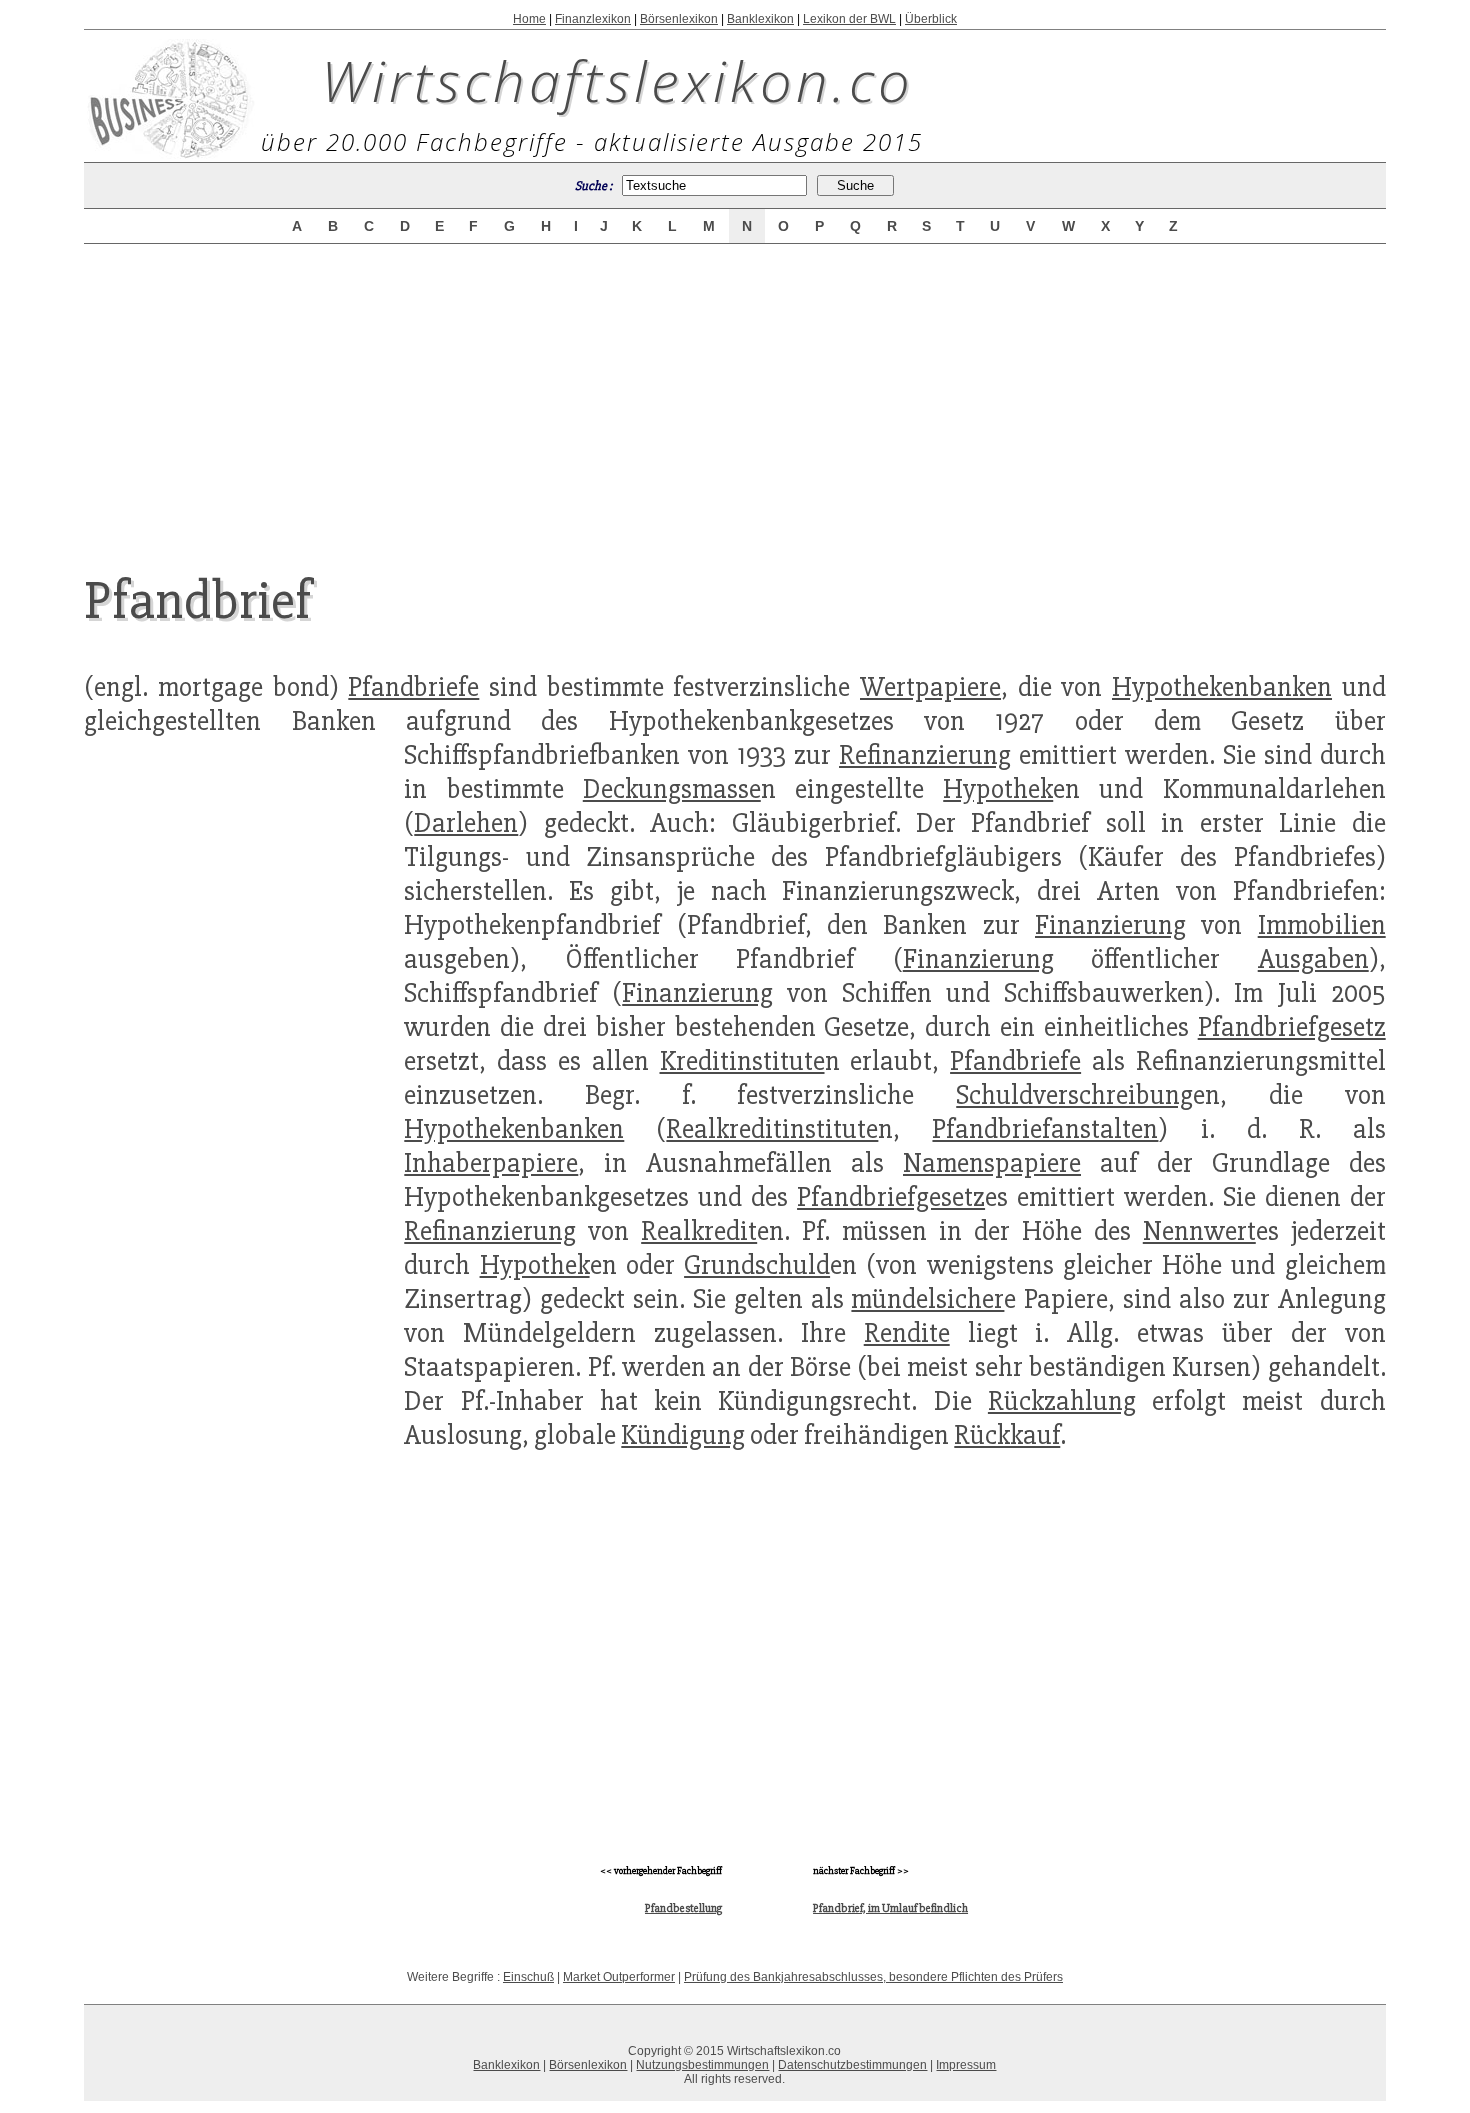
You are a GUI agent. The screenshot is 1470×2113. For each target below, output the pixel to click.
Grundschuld (757, 1265)
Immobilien (1322, 925)
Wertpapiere (930, 687)
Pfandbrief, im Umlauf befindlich (890, 1908)
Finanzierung (1110, 925)
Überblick (931, 19)
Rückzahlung (1062, 1401)
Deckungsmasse (672, 789)
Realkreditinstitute (772, 1129)
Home (529, 19)
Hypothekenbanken (1222, 687)
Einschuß (528, 1977)
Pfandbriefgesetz (1292, 1027)
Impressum (966, 2065)
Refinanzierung (925, 755)
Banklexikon (760, 19)
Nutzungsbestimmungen (702, 2065)
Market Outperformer (619, 1977)
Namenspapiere (992, 1163)
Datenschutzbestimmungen (852, 2065)
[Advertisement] (735, 392)
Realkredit (699, 1231)
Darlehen (466, 823)
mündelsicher (927, 1299)
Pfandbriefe (413, 687)
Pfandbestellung (683, 1908)
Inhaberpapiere (491, 1163)
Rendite (907, 1333)
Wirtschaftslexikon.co (617, 80)
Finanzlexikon (593, 19)
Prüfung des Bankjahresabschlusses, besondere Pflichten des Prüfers (873, 1977)
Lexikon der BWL (849, 19)
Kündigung (683, 1435)
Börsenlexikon (679, 19)
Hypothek (998, 789)
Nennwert (1199, 1231)
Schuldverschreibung (1074, 1095)
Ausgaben (1313, 959)
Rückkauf (1007, 1435)
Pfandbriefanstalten (1045, 1129)
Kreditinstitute (742, 1061)
